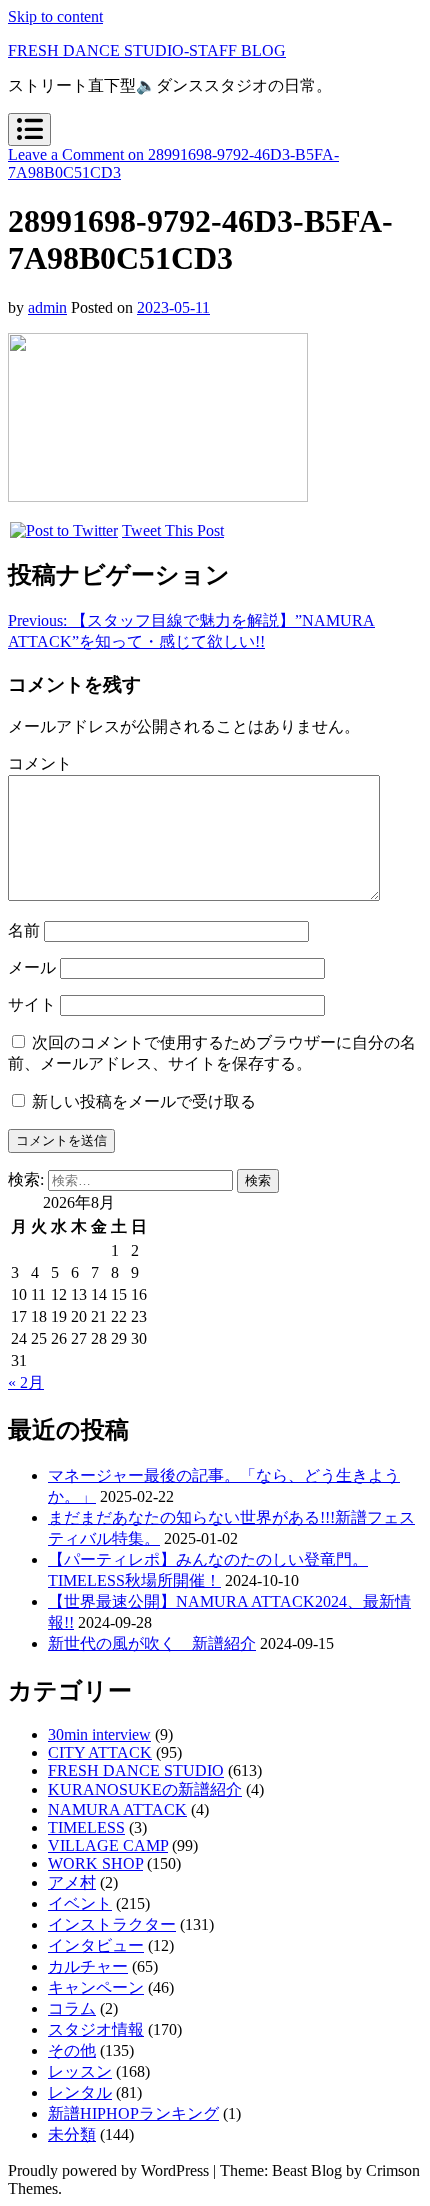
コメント (40, 763)
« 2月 (26, 1382)
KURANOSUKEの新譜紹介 (145, 1789)
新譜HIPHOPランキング (133, 2113)
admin (47, 307)
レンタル (80, 2092)
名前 (24, 930)
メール (32, 967)
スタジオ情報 (96, 2029)
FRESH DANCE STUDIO (136, 1770)
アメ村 (72, 1882)
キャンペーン (96, 1987)
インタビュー (96, 1945)
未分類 (72, 2134)
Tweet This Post (173, 530)
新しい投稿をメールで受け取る (144, 1101)
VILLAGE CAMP (108, 1845)
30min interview (99, 1734)
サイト (32, 1004)
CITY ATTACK (100, 1752)
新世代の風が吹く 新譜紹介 (152, 1643)
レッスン (80, 2071)
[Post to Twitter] (63, 530)
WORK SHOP (95, 1863)
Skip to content (55, 16)
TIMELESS (86, 1827)
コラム (72, 2008)
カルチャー (88, 1966)
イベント (80, 1903)
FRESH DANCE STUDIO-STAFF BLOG (147, 50)
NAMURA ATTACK (117, 1809)
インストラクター (112, 1924)
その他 (72, 2050)
